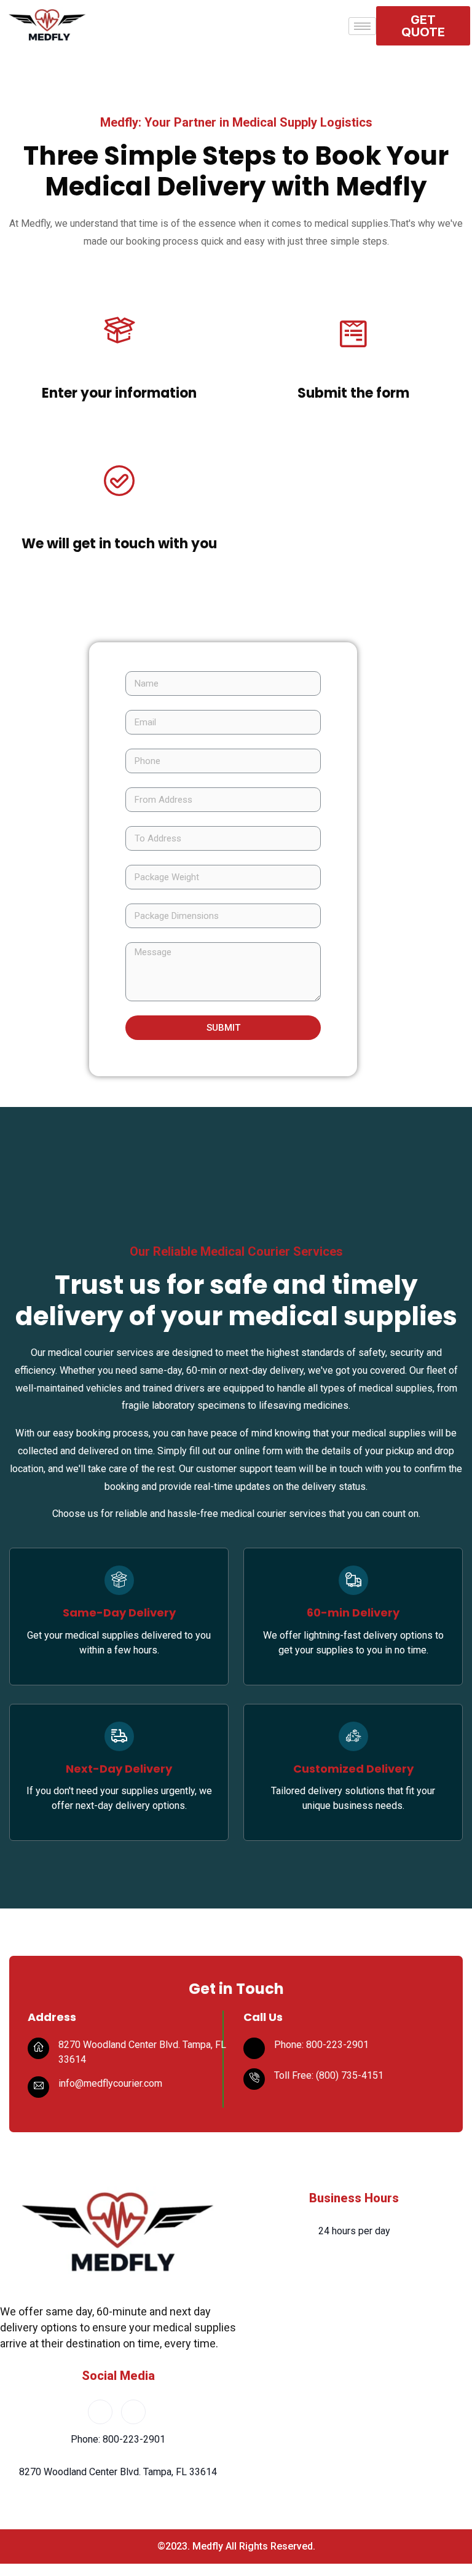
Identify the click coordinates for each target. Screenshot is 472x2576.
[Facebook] (100, 2412)
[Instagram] (133, 2412)
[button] (423, 26)
